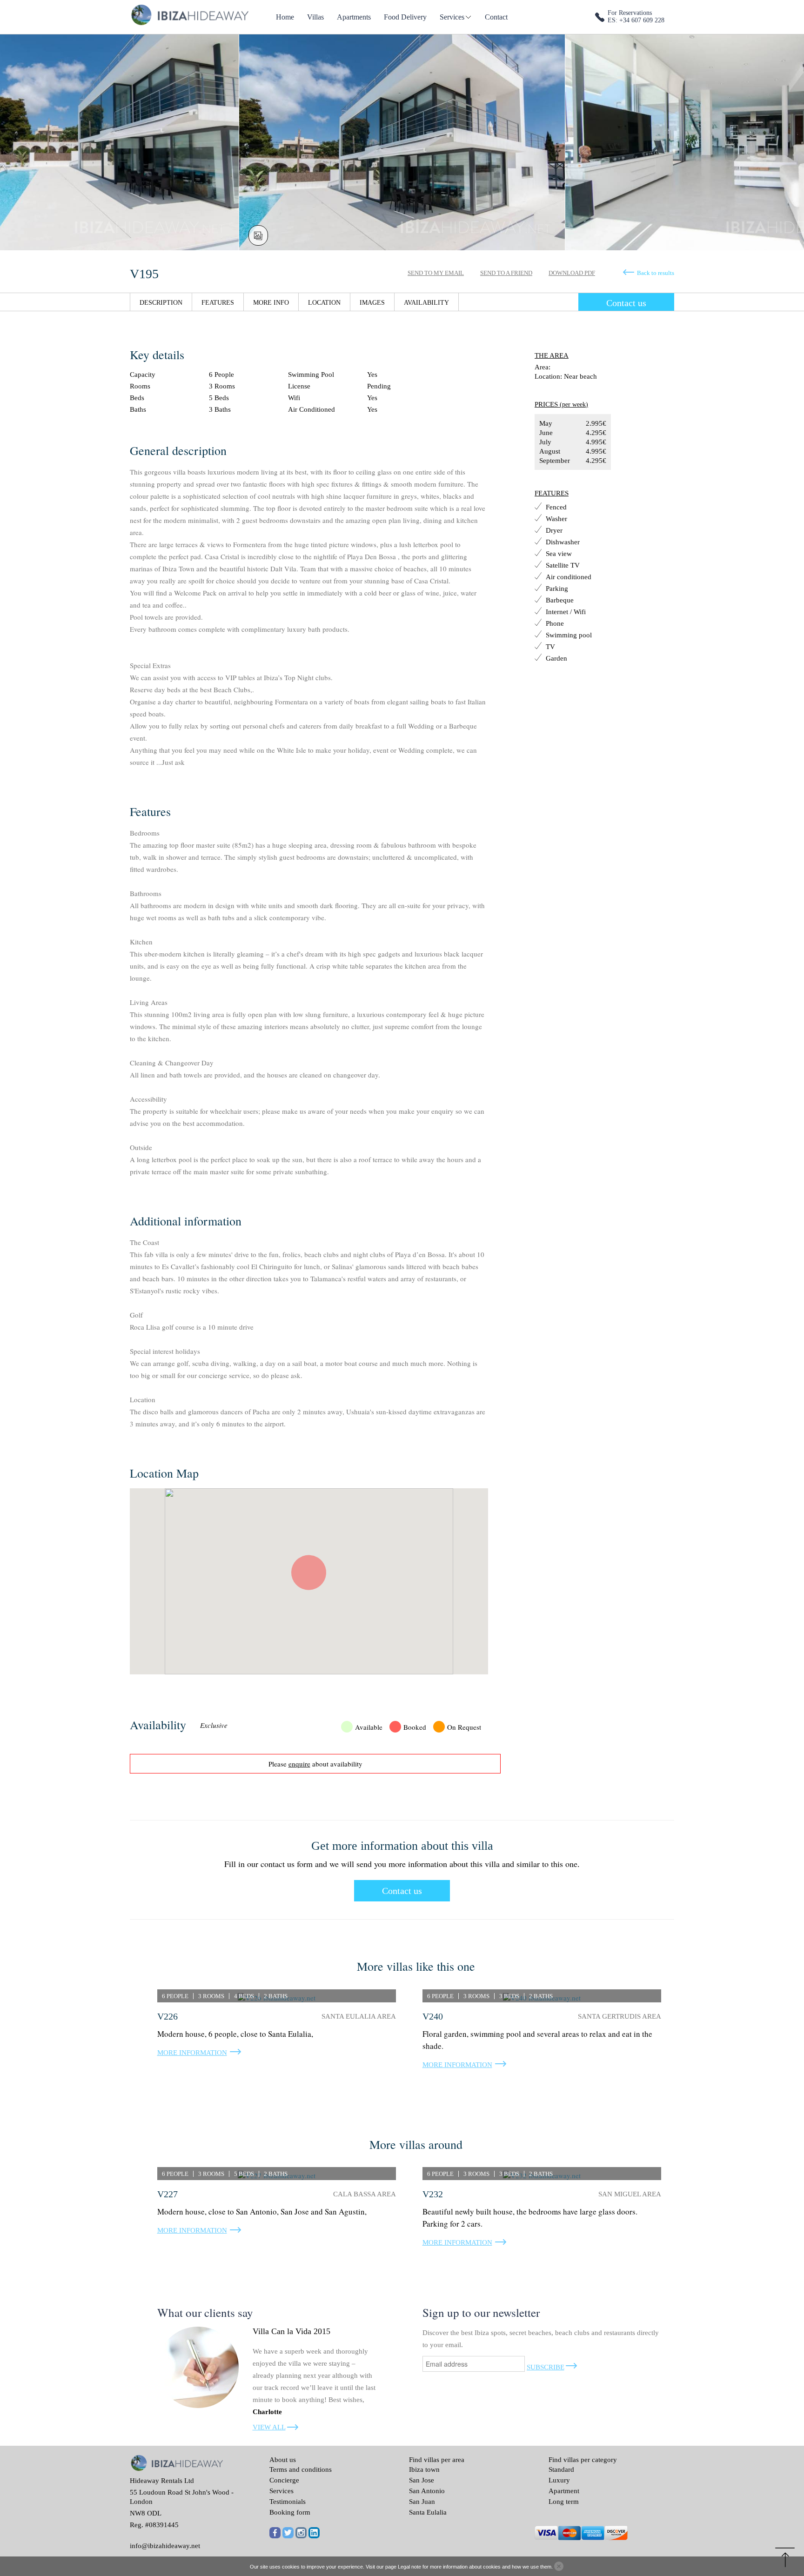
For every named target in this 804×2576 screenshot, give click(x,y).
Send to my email (436, 273)
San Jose (422, 2480)
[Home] (189, 14)
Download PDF (572, 273)
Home (285, 17)
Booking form (290, 2512)
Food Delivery (405, 17)
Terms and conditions (301, 2469)
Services (452, 17)
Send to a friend (506, 273)
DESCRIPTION (161, 303)
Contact (496, 17)
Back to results (656, 273)
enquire (299, 1764)
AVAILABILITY (426, 303)
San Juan (422, 2502)
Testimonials (288, 2502)
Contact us (626, 303)
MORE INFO (271, 303)
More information (192, 2053)
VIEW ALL (269, 2427)
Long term (564, 2502)
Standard (561, 2469)
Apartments (354, 17)
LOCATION (324, 303)
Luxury (559, 2480)
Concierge (284, 2480)
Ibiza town (424, 2469)
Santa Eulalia (428, 2512)
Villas (315, 17)
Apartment (564, 2491)
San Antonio (427, 2491)
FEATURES (218, 303)
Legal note (409, 2567)
